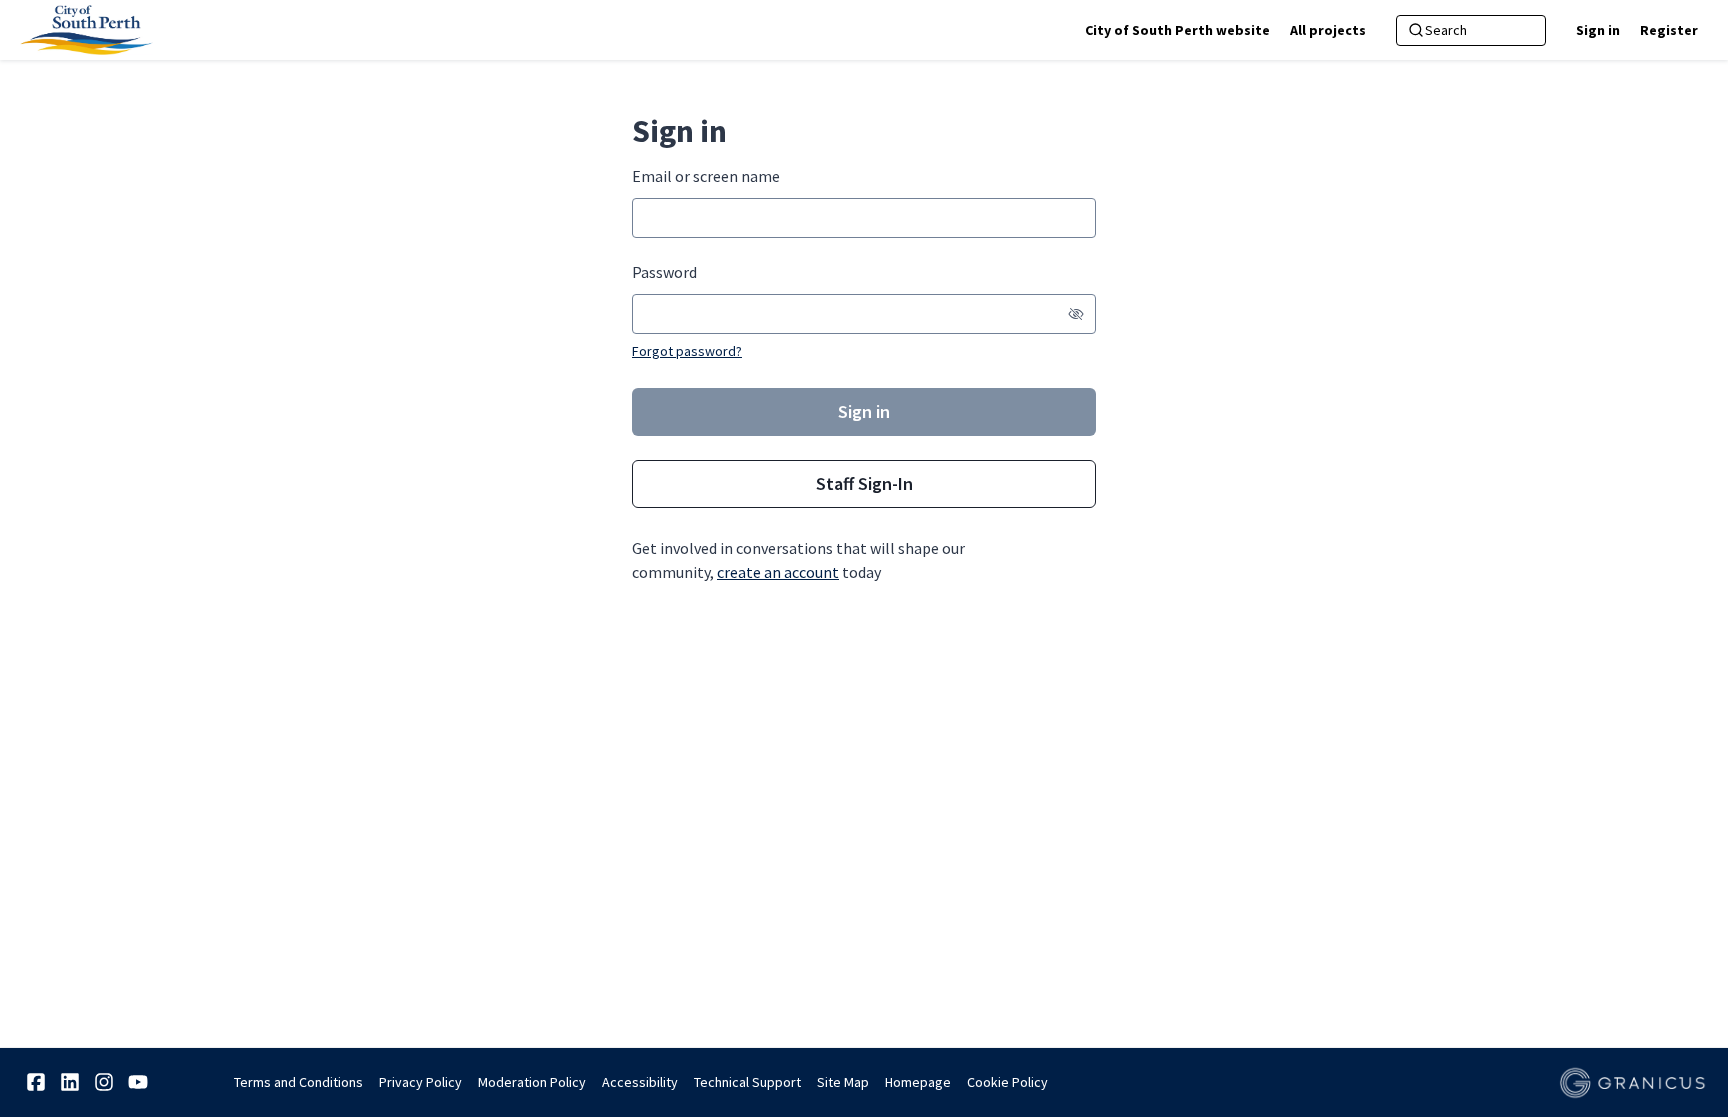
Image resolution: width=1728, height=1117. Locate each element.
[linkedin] (70, 1082)
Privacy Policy (420, 1082)
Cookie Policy (1007, 1082)
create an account (778, 572)
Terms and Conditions (298, 1082)
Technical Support (747, 1082)
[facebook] (36, 1082)
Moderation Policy (532, 1082)
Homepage (918, 1082)
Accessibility (640, 1082)
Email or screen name (706, 176)
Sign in (1598, 30)
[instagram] (104, 1082)
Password (664, 272)
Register (1669, 30)
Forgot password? (687, 351)
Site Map (843, 1082)
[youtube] (138, 1082)
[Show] (1076, 314)
